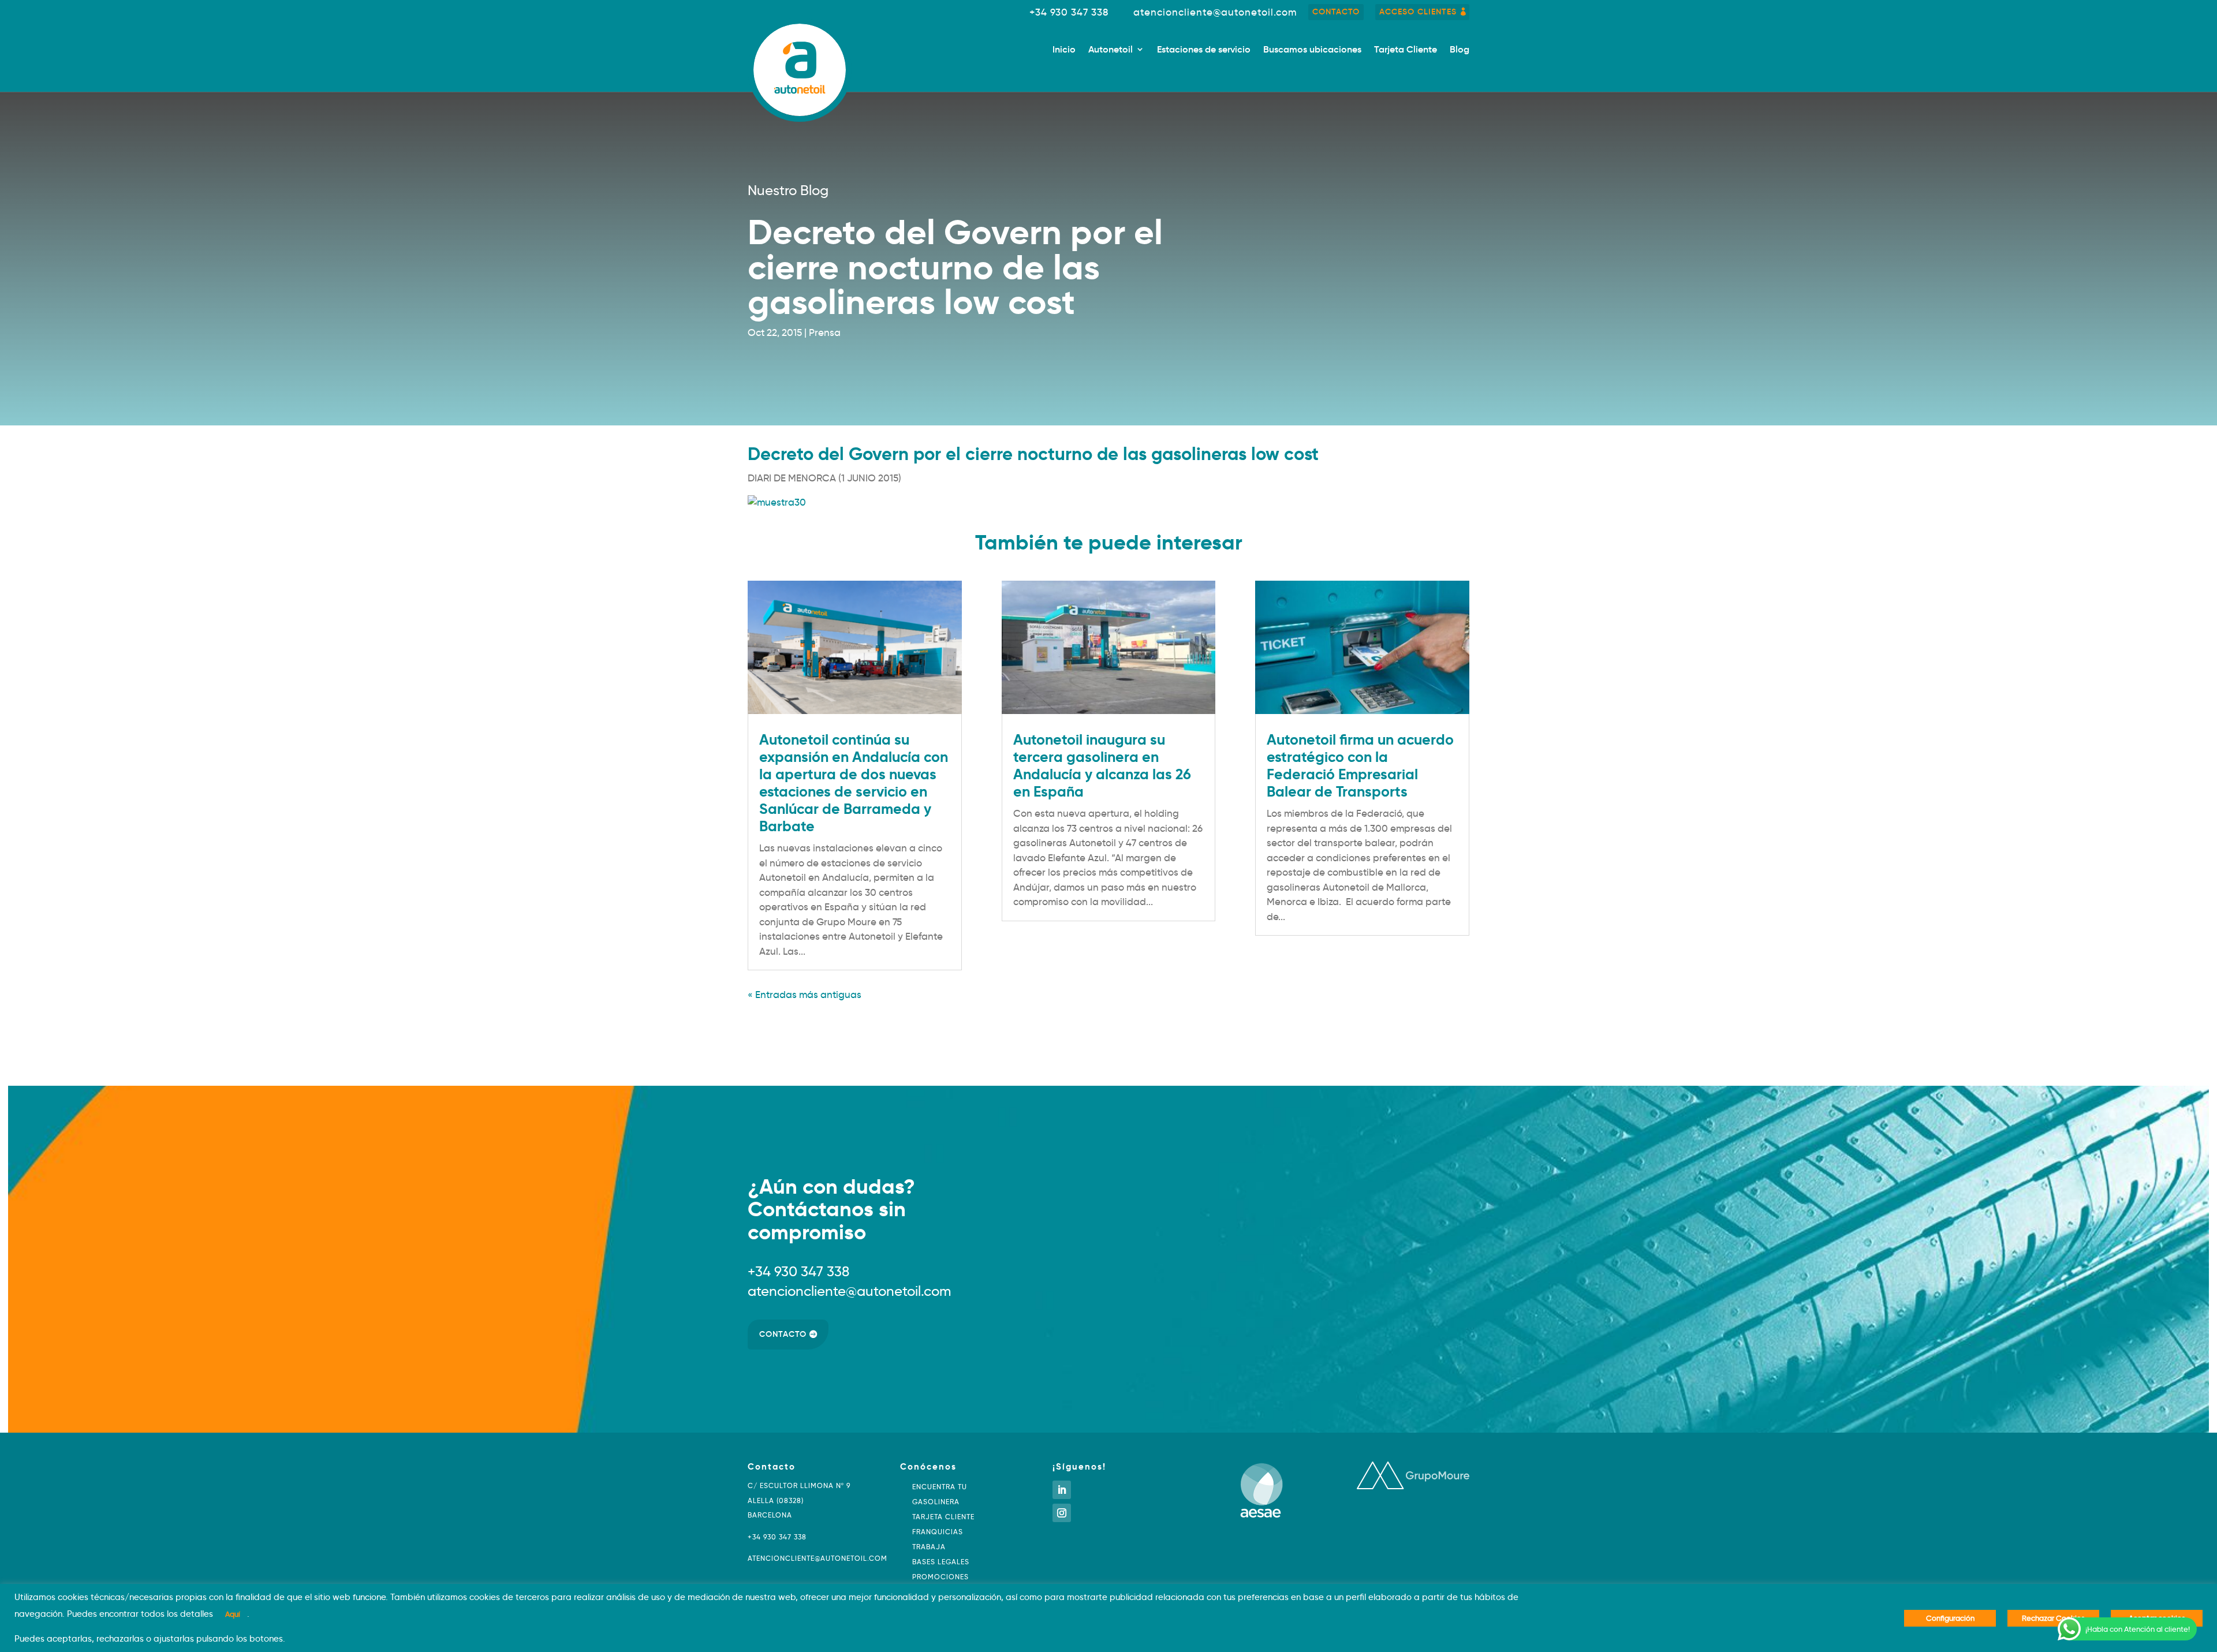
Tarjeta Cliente (1406, 50)
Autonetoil (1111, 50)
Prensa (825, 333)
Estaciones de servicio (1204, 50)
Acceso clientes (1418, 12)
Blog (1460, 50)
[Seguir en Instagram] (1062, 1513)
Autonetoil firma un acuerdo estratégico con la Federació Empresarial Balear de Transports (1360, 766)
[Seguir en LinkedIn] (1062, 1490)
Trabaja (929, 1547)
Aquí (233, 1614)
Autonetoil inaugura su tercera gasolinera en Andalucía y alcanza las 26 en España (1102, 766)
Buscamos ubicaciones (1312, 50)
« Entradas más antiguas (805, 995)
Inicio (1064, 50)
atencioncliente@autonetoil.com (1215, 12)
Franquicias (938, 1532)
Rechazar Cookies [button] (2053, 1618)
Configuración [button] (1950, 1618)
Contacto (1336, 12)
